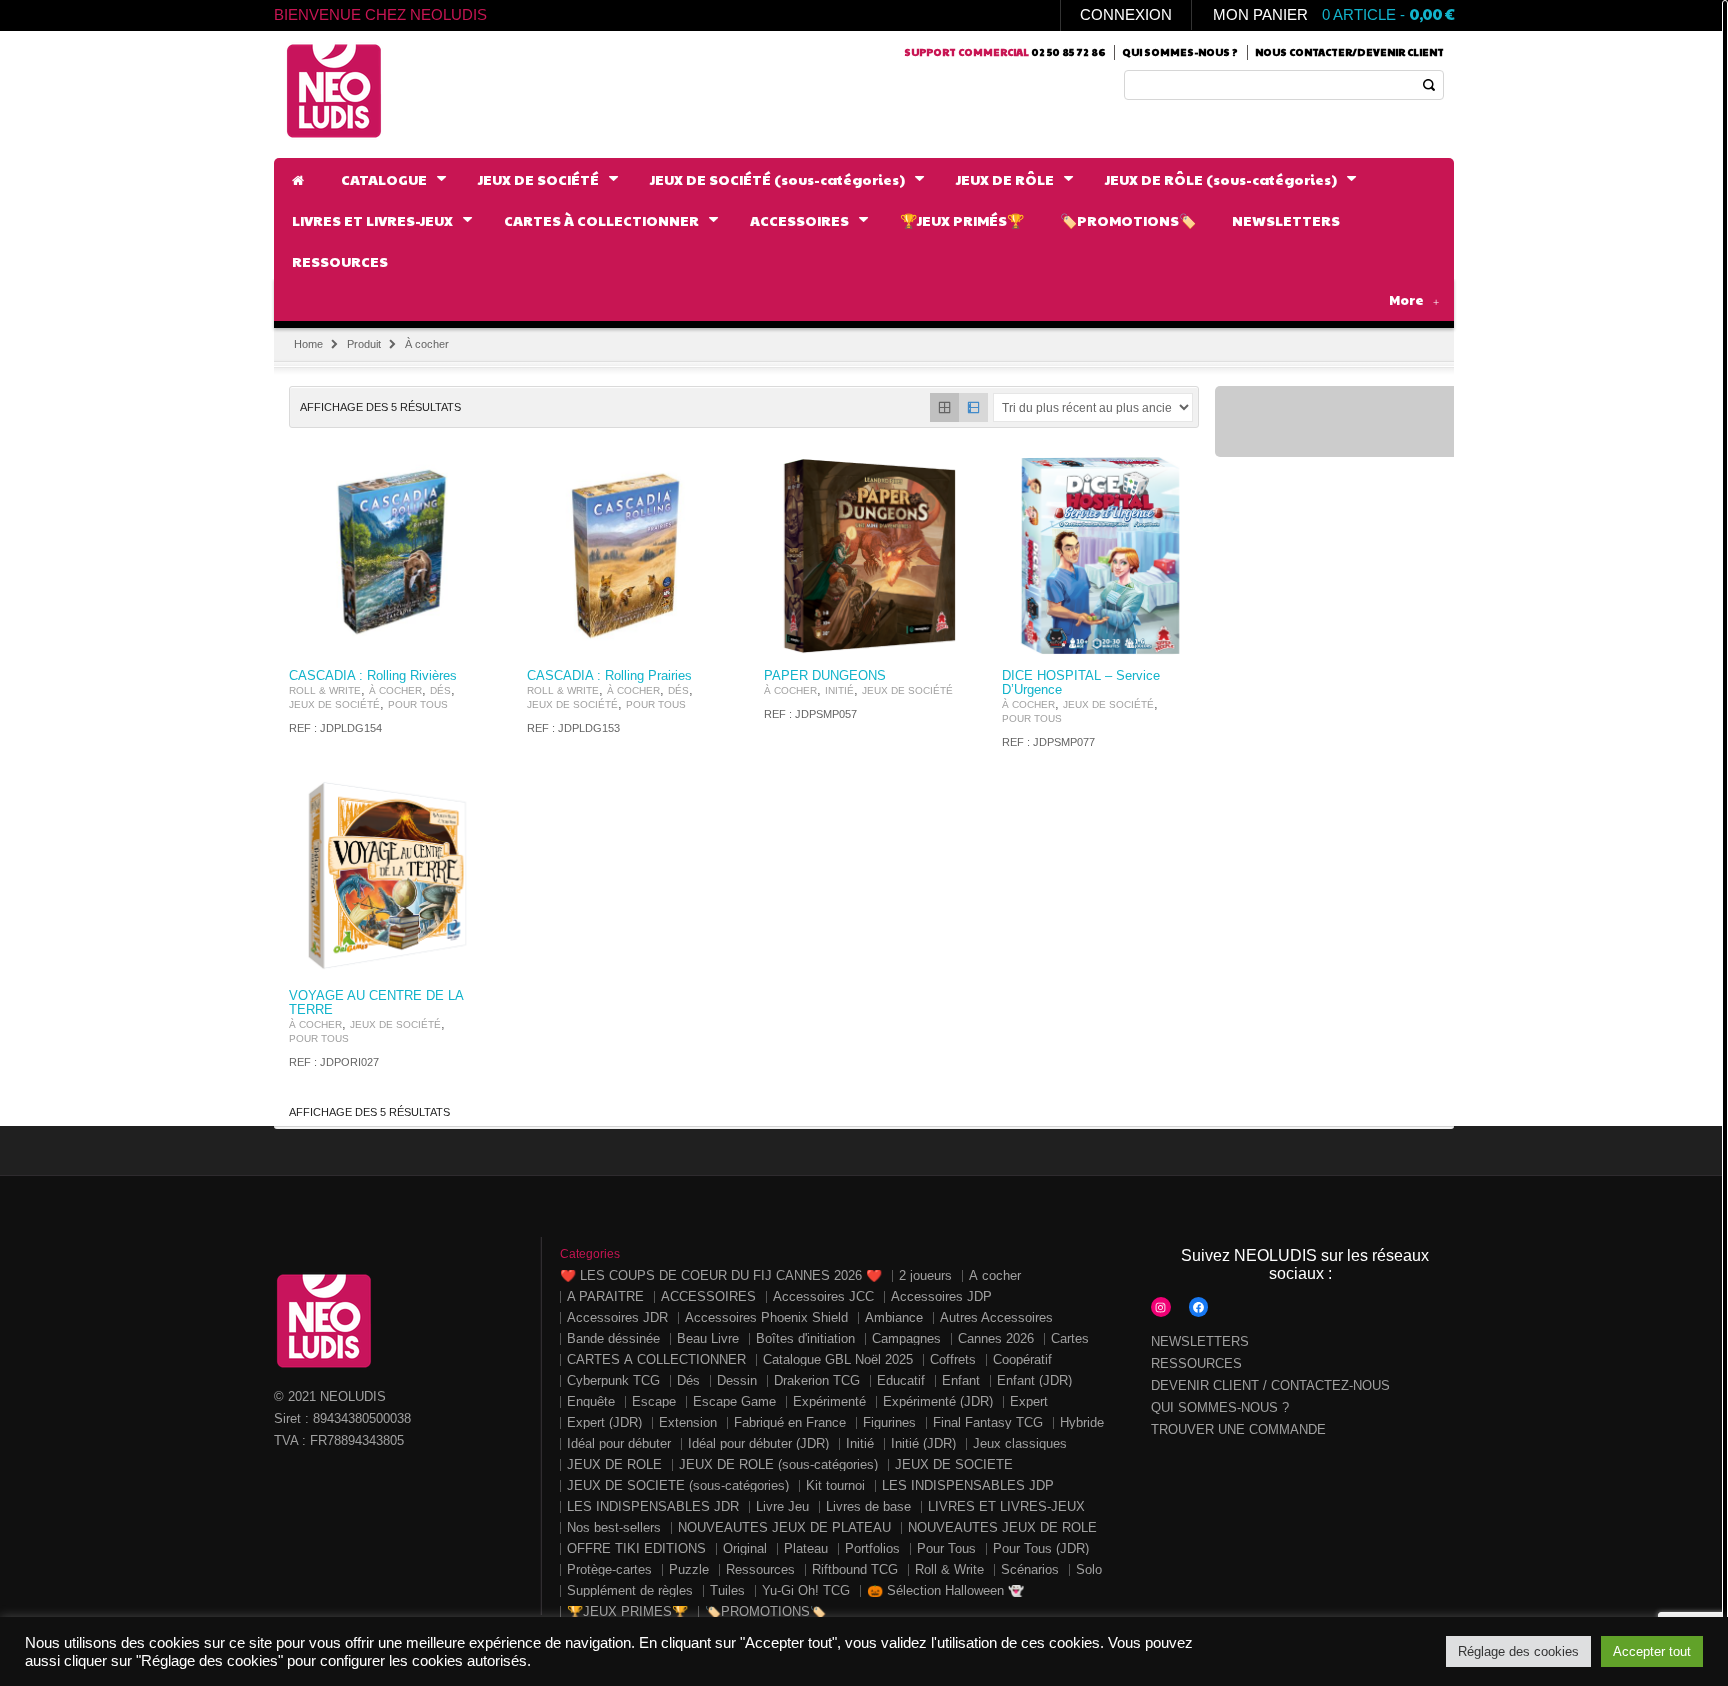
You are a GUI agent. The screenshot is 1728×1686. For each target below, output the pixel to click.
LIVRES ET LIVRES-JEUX (1006, 1506)
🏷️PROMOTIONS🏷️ (765, 1611)
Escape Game (734, 1401)
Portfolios (872, 1548)
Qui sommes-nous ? (1180, 52)
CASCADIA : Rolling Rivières (373, 676)
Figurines (889, 1422)
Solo (1089, 1569)
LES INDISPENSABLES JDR (653, 1506)
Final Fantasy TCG (988, 1422)
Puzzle (689, 1569)
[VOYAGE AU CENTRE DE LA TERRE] (388, 877)
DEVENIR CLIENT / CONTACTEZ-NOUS (1270, 1385)
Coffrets (953, 1359)
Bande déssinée (613, 1338)
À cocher (395, 690)
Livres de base (868, 1506)
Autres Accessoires (996, 1317)
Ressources (760, 1569)
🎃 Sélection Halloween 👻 (945, 1590)
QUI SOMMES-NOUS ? (1220, 1407)
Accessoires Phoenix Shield (766, 1317)
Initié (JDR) (923, 1443)
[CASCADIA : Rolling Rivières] (388, 556)
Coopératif (1022, 1359)
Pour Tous (418, 704)
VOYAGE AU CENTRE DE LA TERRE (376, 1003)
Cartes (1070, 1338)
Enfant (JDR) (1034, 1380)
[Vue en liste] (973, 407)
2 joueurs (925, 1275)
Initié (839, 690)
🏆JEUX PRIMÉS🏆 (627, 1611)
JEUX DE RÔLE (614, 1464)
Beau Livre (708, 1338)
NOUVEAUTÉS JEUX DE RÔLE (1002, 1527)
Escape (654, 1401)
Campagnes (906, 1338)
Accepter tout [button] (1652, 1651)
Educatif (901, 1380)
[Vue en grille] (944, 407)
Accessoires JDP (941, 1296)
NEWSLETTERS (1200, 1341)
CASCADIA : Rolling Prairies (609, 676)
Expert (1029, 1401)
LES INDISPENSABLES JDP (968, 1485)
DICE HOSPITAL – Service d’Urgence (1081, 683)
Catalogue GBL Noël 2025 (838, 1359)
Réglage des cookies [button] (1518, 1651)
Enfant (961, 1380)
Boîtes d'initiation (805, 1338)
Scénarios (1030, 1569)
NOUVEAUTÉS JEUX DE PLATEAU (784, 1527)
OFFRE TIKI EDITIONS (636, 1548)
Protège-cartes (609, 1569)
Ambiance (894, 1317)
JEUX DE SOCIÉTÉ (334, 704)
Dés (440, 690)
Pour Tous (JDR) (1041, 1548)
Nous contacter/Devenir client (1349, 52)
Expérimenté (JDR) (938, 1401)
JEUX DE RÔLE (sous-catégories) (778, 1464)
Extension (688, 1422)
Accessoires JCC (823, 1296)
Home (308, 344)
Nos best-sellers (614, 1527)
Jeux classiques (1020, 1443)
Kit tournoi (835, 1485)
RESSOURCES (1196, 1363)
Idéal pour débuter (619, 1443)
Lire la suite (460, 637)
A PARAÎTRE (605, 1296)
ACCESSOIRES (708, 1296)
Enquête (591, 1401)
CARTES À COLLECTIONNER (656, 1359)
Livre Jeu (782, 1506)
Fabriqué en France (790, 1422)
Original (745, 1548)
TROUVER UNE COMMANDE (1238, 1429)
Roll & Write (325, 690)
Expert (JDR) (604, 1422)
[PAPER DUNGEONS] (863, 556)
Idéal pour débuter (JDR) (758, 1443)
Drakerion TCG (817, 1380)
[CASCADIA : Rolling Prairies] (626, 556)
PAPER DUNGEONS (825, 676)
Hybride (1082, 1422)
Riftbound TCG (855, 1569)
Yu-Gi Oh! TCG (806, 1590)
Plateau (806, 1548)
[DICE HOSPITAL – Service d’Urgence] (1101, 556)
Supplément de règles (630, 1590)
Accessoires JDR (617, 1317)
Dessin (737, 1380)
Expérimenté (829, 1401)
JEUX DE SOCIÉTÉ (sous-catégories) (678, 1485)
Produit (364, 344)
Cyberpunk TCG (613, 1380)
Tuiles (727, 1590)
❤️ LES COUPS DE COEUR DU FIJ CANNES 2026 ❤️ (721, 1275)
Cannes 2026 (996, 1338)
